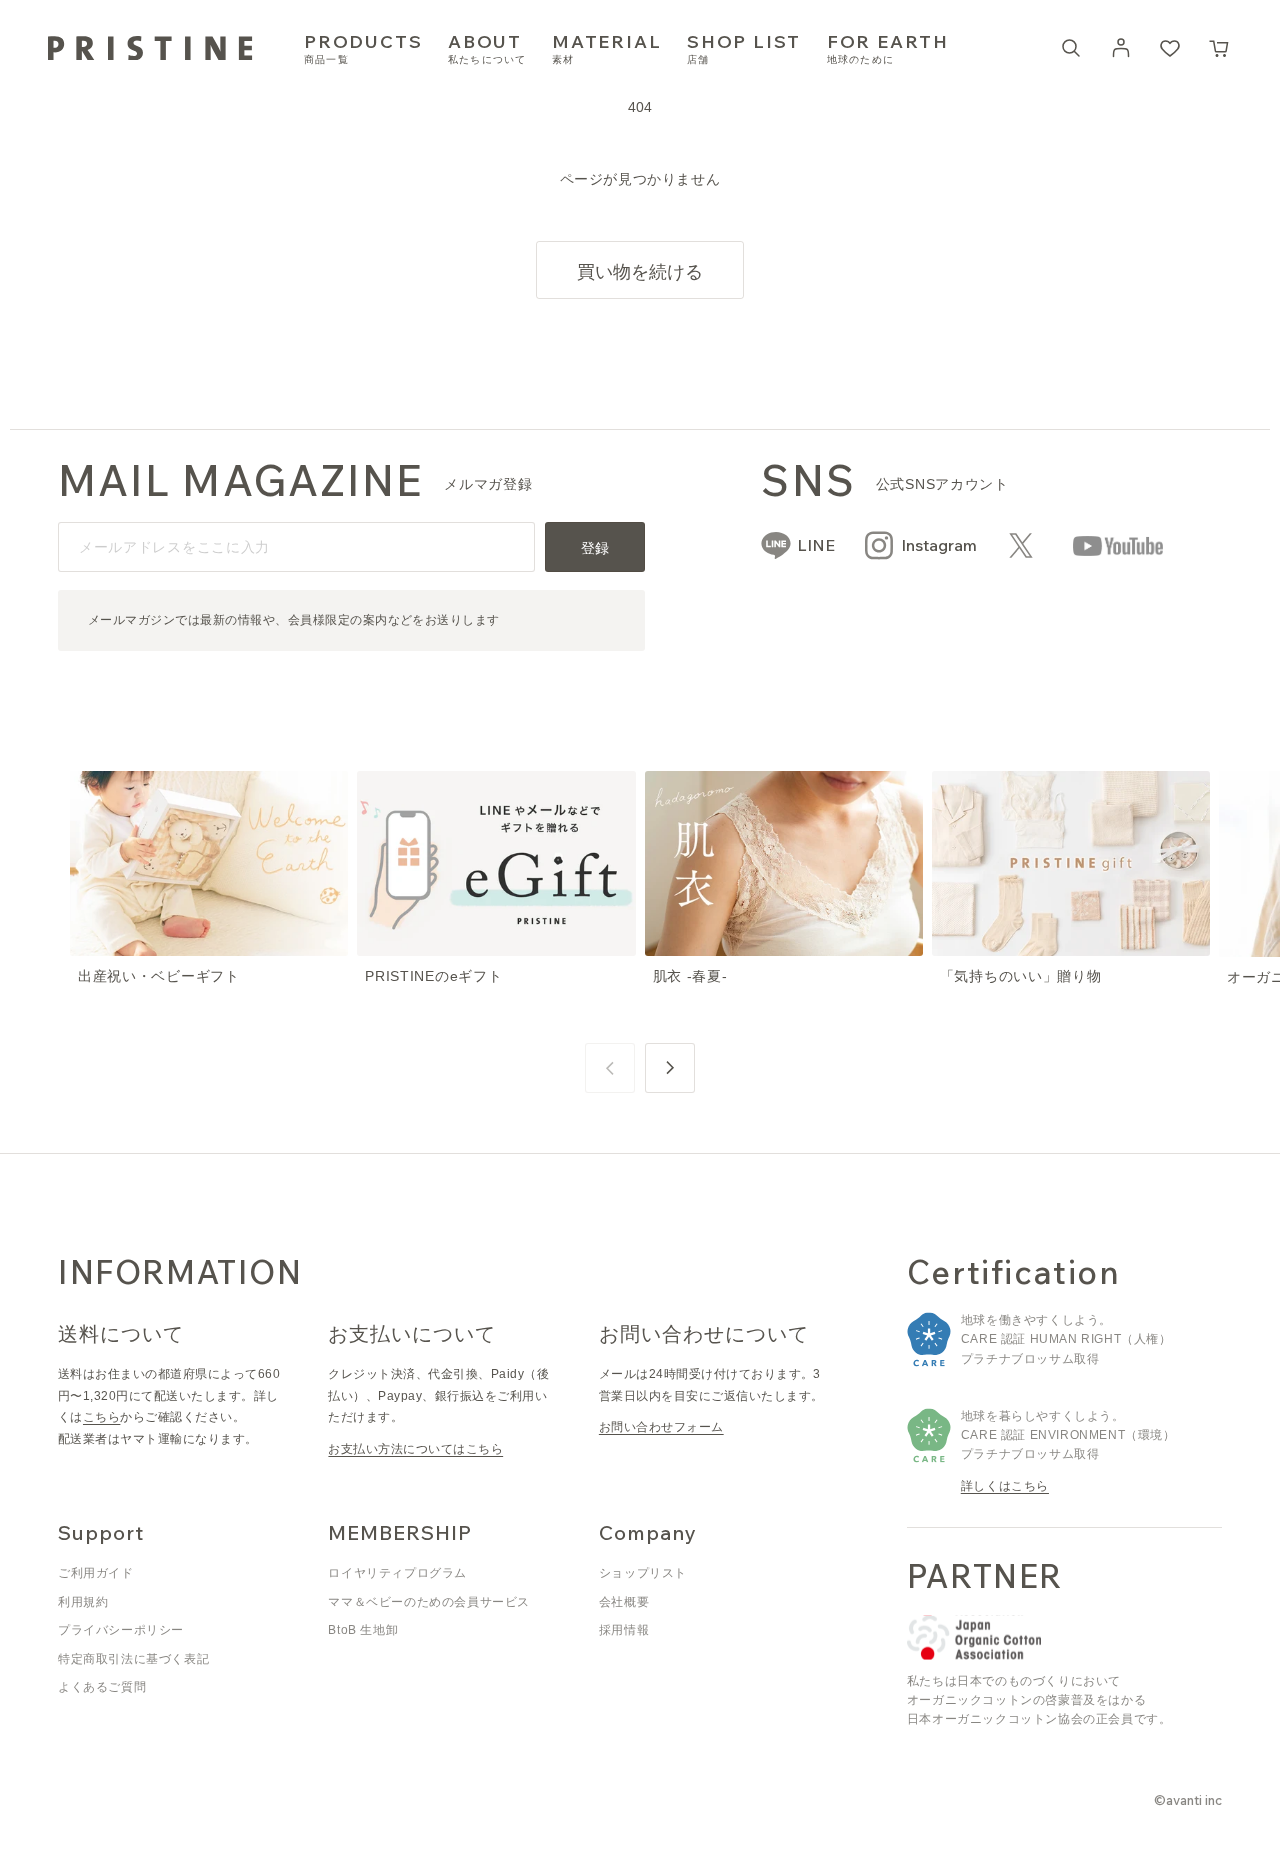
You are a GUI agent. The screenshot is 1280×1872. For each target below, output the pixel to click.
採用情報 (624, 1630)
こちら (101, 1417)
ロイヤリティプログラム (397, 1573)
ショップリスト (643, 1573)
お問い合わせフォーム (661, 1427)
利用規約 (83, 1602)
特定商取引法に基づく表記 (133, 1659)
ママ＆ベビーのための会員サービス (429, 1602)
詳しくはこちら (1005, 1486)
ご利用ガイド (96, 1573)
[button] (1220, 48)
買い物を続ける (640, 271)
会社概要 (624, 1602)
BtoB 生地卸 (363, 1630)
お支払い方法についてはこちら (415, 1449)
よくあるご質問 (102, 1687)
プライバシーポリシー (121, 1630)
